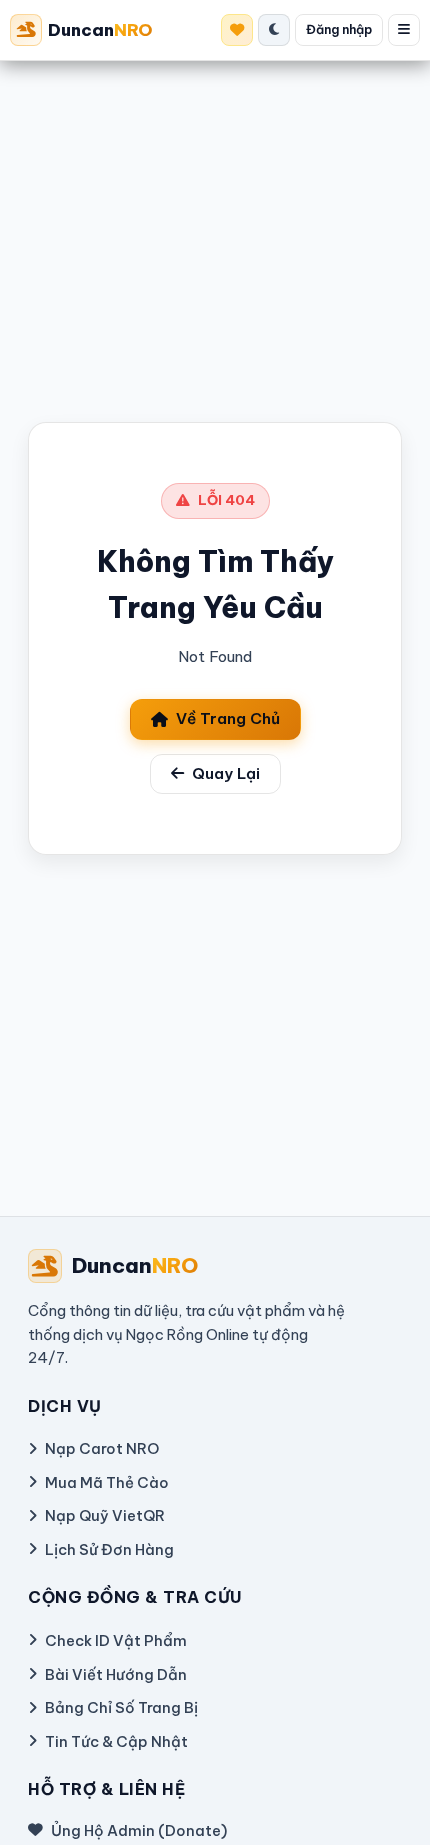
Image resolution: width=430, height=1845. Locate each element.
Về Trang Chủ (228, 718)
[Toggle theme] (274, 30)
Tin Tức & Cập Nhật (116, 1741)
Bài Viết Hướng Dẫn (116, 1674)
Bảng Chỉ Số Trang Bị (121, 1707)
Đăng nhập (339, 29)
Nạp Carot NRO (102, 1448)
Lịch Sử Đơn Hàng (109, 1549)
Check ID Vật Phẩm (116, 1640)
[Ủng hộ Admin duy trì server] (237, 30)
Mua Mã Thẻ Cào (107, 1482)
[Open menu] (404, 30)
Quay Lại (226, 773)
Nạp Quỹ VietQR (105, 1515)
